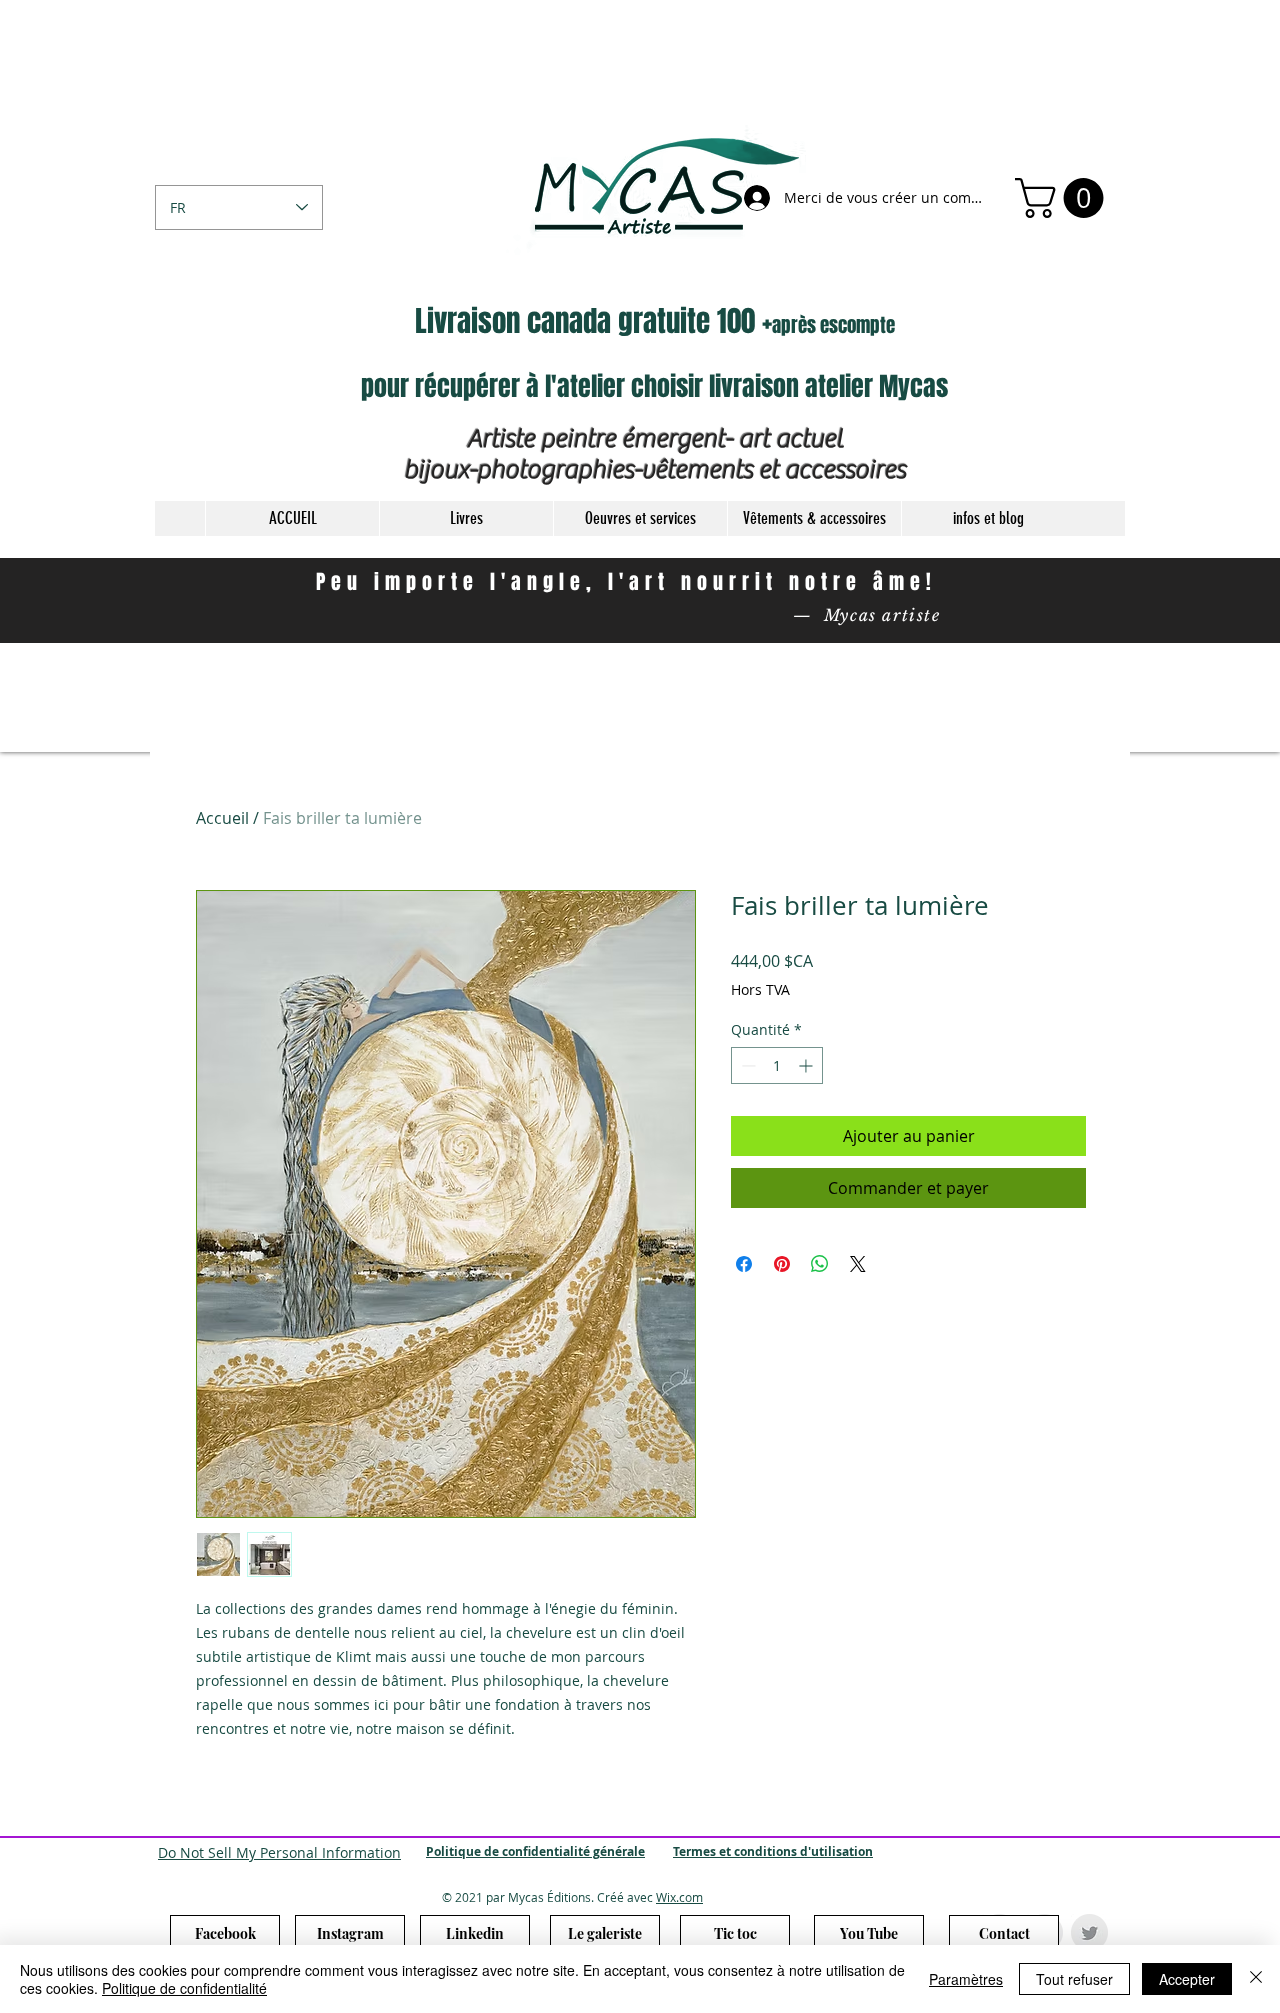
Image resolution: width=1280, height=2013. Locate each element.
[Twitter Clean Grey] (1089, 1932)
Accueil (222, 818)
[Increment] (807, 1065)
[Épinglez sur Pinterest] (782, 1264)
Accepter (1187, 1979)
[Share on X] (858, 1264)
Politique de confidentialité (184, 1988)
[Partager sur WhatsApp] (820, 1264)
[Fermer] (1256, 1979)
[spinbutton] (777, 1065)
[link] (1064, 198)
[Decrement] (746, 1065)
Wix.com (679, 1897)
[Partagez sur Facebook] (744, 1264)
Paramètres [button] (966, 1979)
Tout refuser (1074, 1979)
